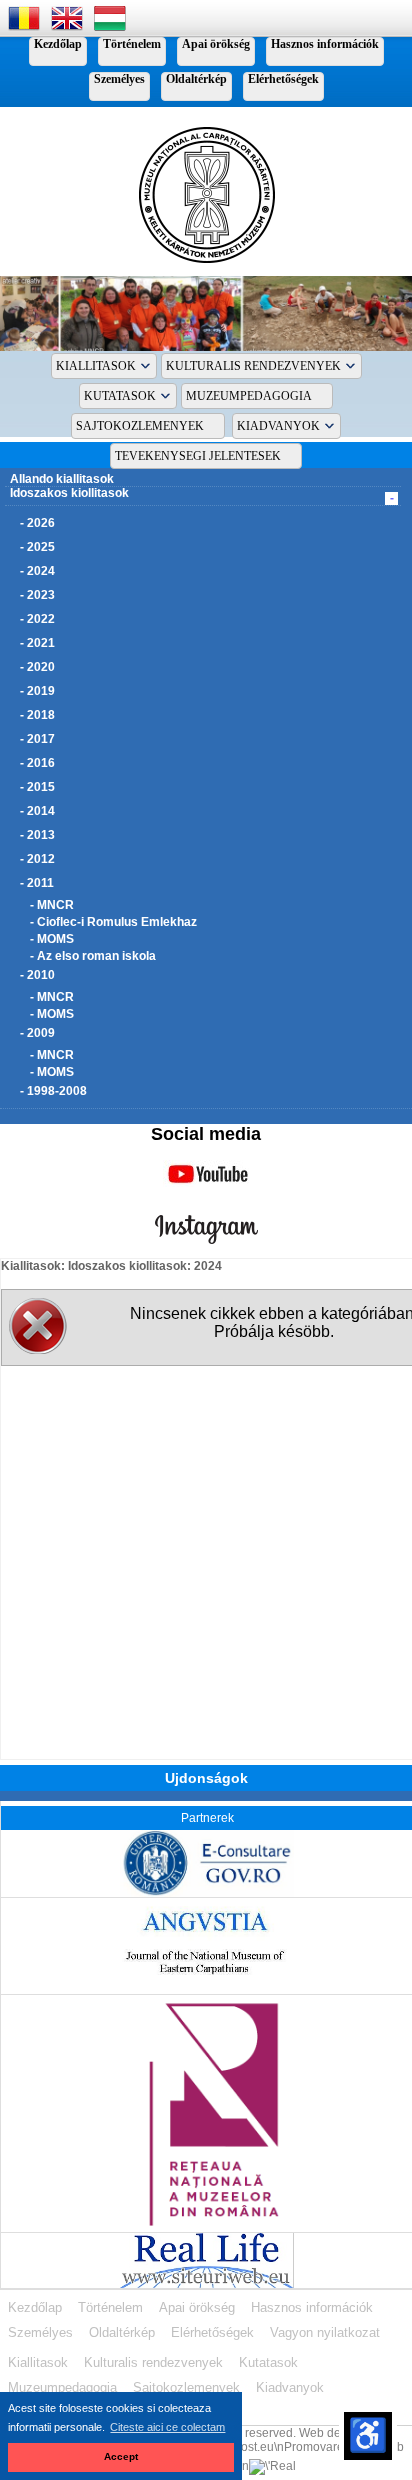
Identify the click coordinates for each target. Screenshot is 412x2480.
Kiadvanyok (278, 426)
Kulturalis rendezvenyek (253, 366)
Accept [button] (121, 2456)
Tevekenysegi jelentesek (198, 456)
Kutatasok (120, 396)
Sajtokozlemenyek (140, 426)
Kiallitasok (96, 366)
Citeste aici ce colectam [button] (167, 2427)
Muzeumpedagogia (249, 396)
